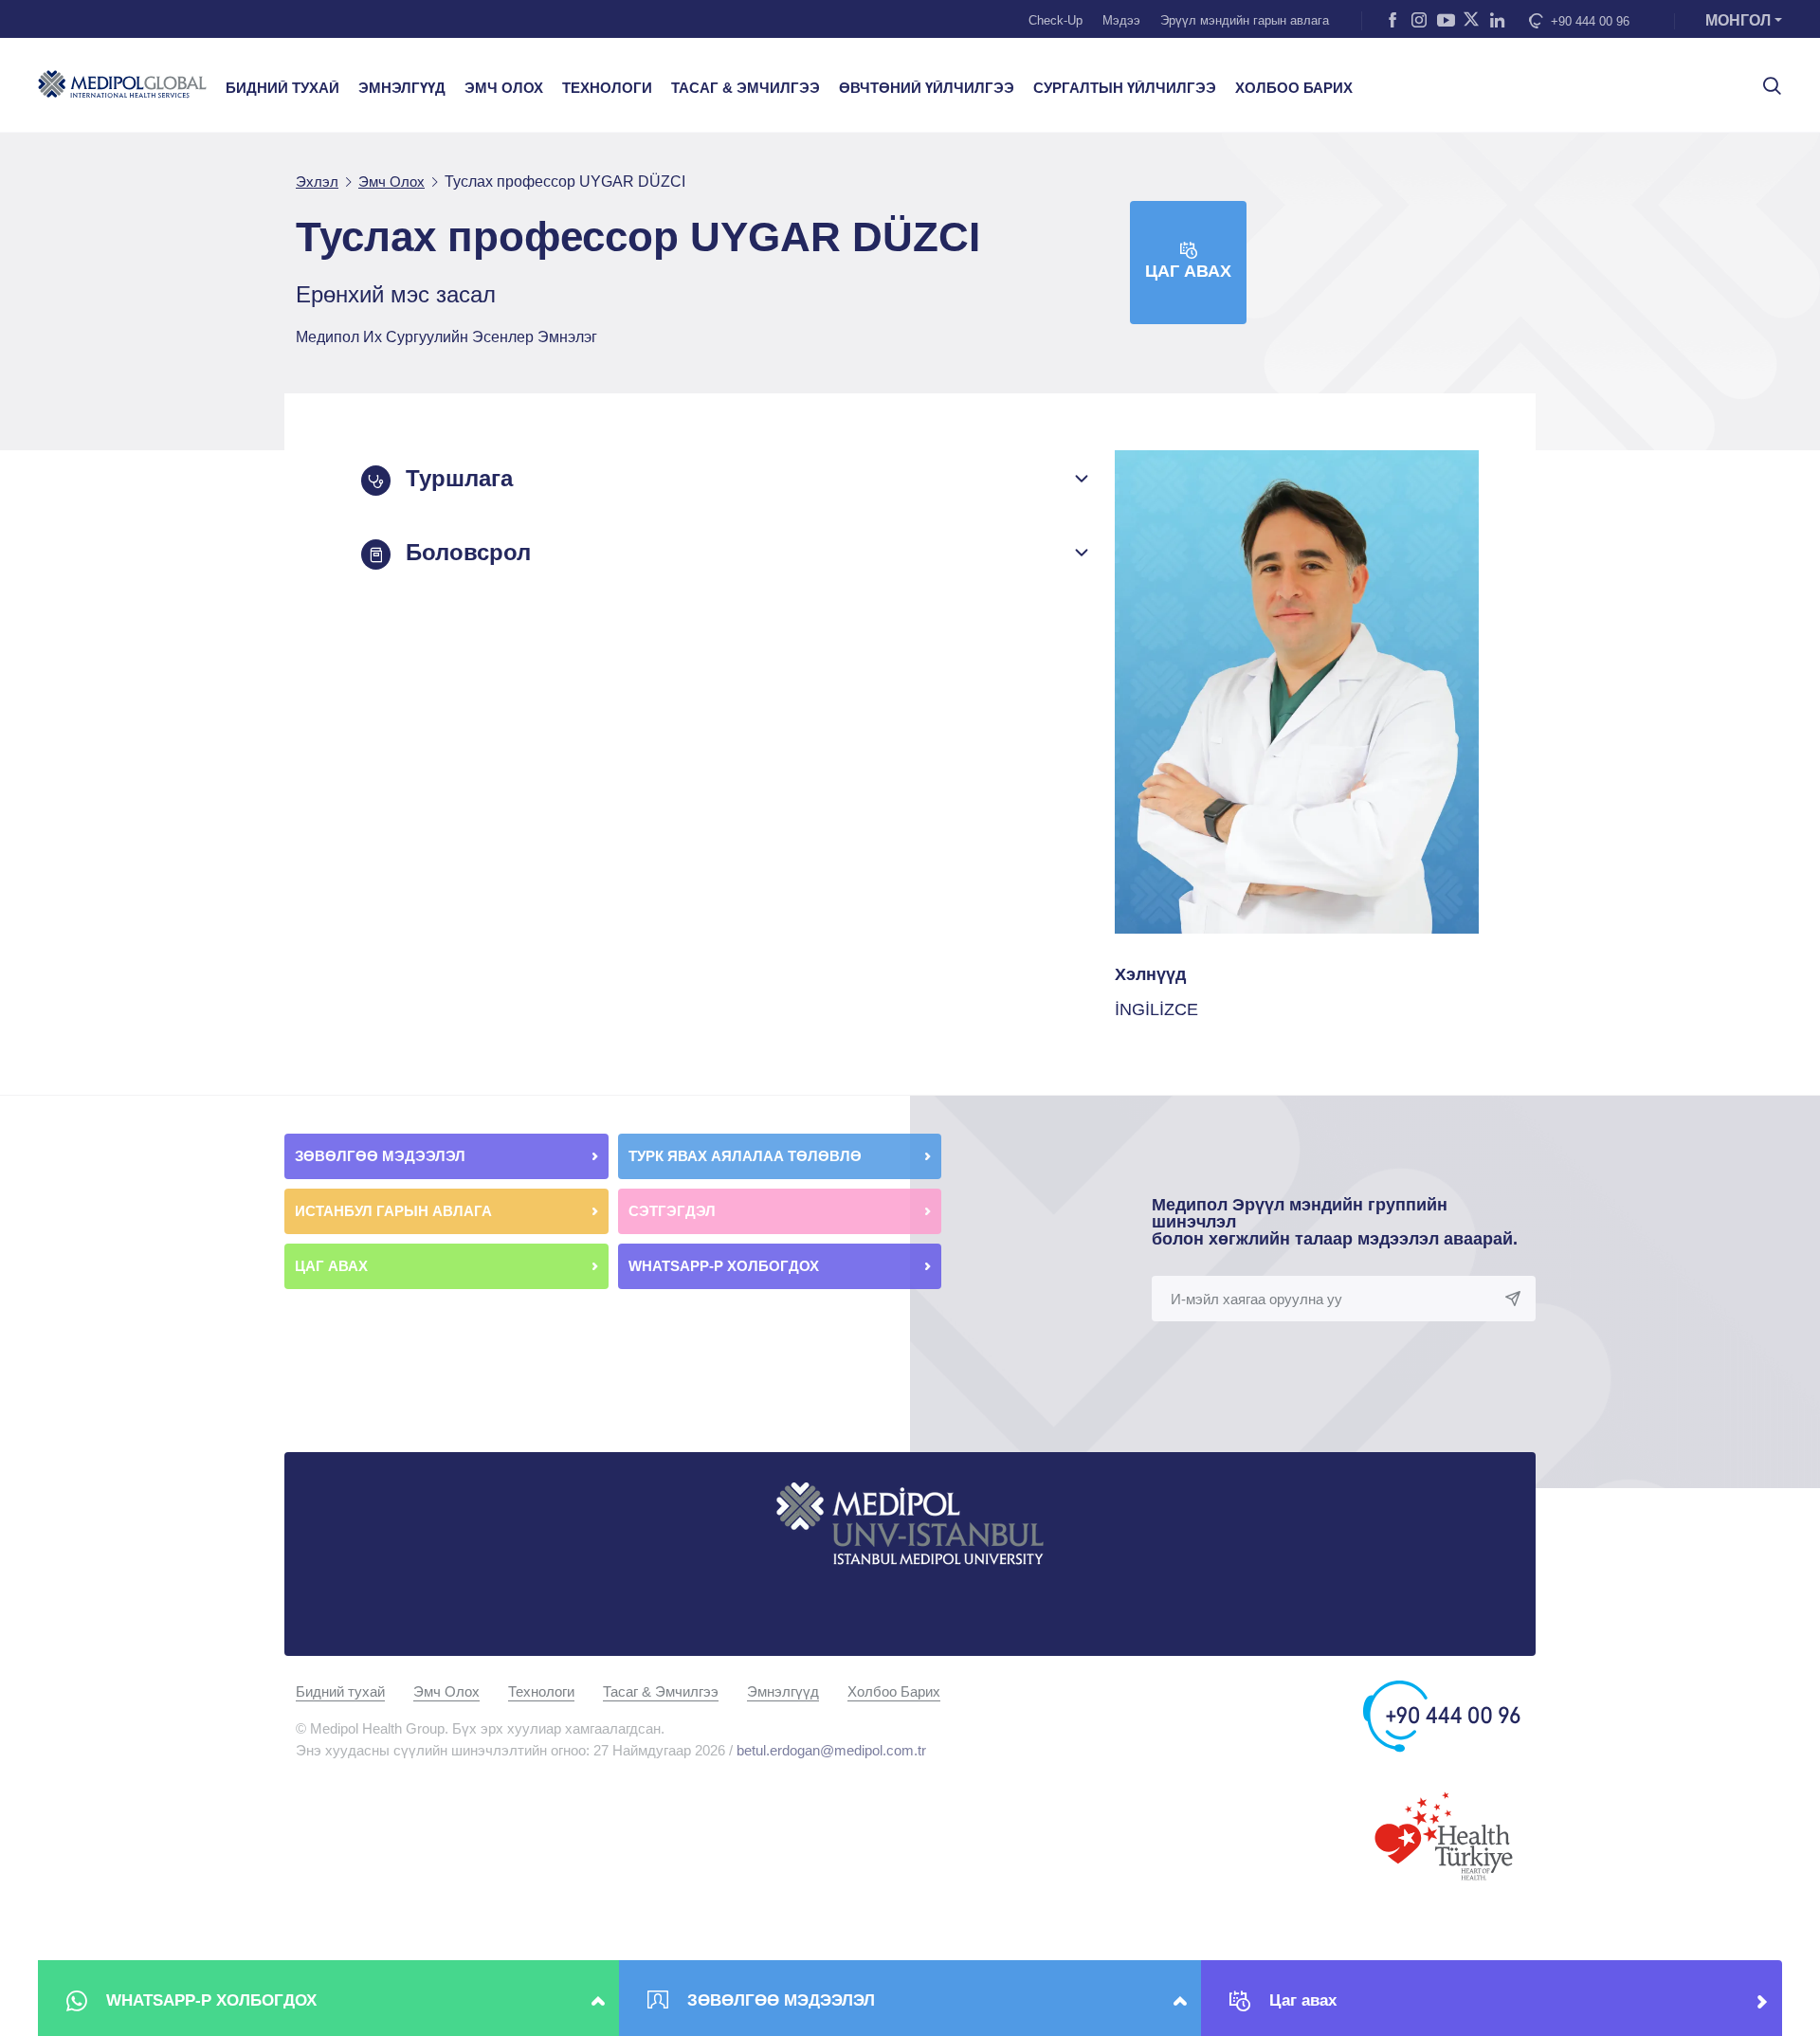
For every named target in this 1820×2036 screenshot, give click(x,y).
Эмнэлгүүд (783, 1691)
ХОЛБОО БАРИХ (1294, 88)
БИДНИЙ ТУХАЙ (282, 88)
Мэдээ (1121, 20)
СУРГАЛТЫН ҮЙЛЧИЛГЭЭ (1125, 88)
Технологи (541, 1691)
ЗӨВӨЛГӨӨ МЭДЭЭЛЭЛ (382, 1156)
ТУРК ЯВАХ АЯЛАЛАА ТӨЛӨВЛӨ (747, 1156)
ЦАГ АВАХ (333, 1266)
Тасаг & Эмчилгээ (661, 1691)
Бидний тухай (340, 1691)
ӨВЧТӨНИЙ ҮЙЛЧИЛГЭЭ (927, 88)
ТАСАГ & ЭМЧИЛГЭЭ (746, 88)
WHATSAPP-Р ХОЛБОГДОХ (726, 1266)
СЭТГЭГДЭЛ (672, 1211)
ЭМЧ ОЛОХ (504, 88)
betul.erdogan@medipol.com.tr (831, 1750)
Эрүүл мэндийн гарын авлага (1245, 20)
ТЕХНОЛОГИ (607, 88)
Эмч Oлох (446, 1691)
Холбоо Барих (894, 1691)
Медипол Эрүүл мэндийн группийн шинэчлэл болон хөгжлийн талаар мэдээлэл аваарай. (1335, 1222)
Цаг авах (1188, 271)
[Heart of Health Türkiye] (1444, 1835)
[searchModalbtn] (1765, 79)
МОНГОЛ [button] (1738, 20)
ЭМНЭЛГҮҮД (402, 88)
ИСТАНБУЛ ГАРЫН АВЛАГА (393, 1211)
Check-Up (1056, 20)
